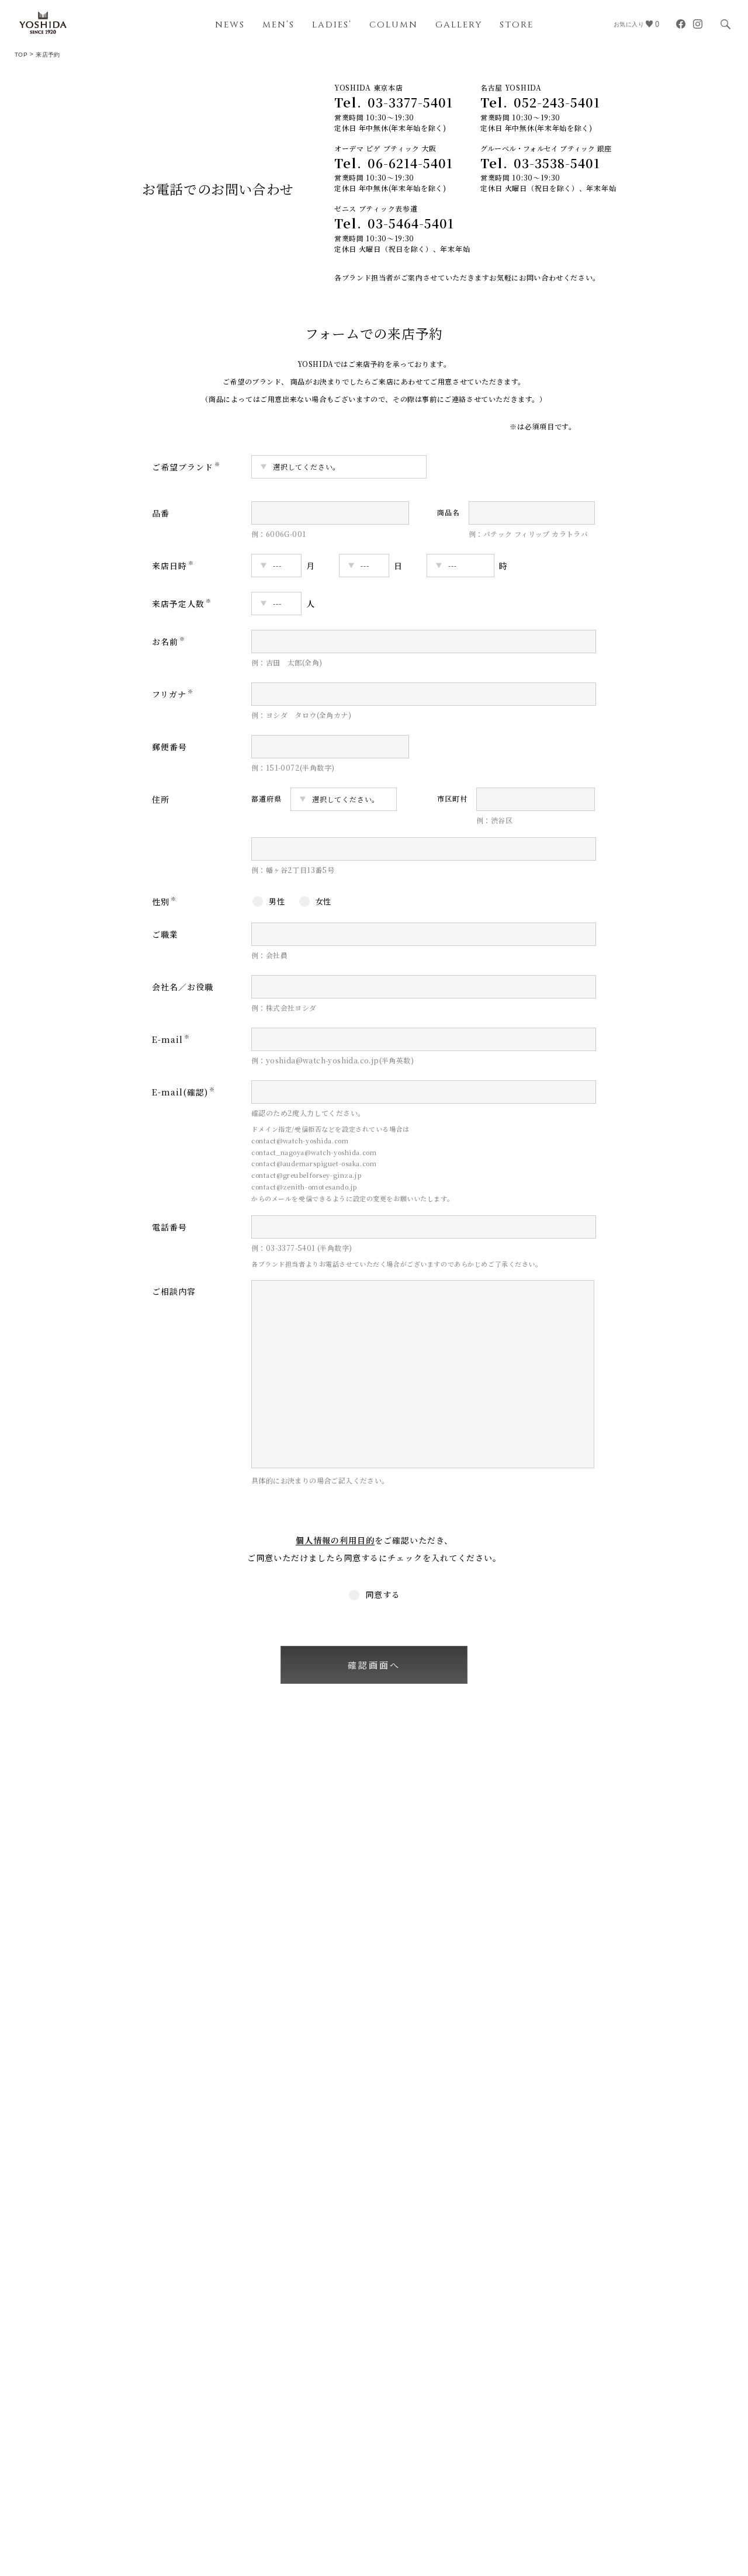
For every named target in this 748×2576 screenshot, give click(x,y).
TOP (21, 55)
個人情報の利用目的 (335, 1540)
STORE (517, 25)
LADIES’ (332, 25)
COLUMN (394, 25)
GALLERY (459, 25)
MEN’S (278, 25)
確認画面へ (374, 1665)
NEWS (230, 25)
